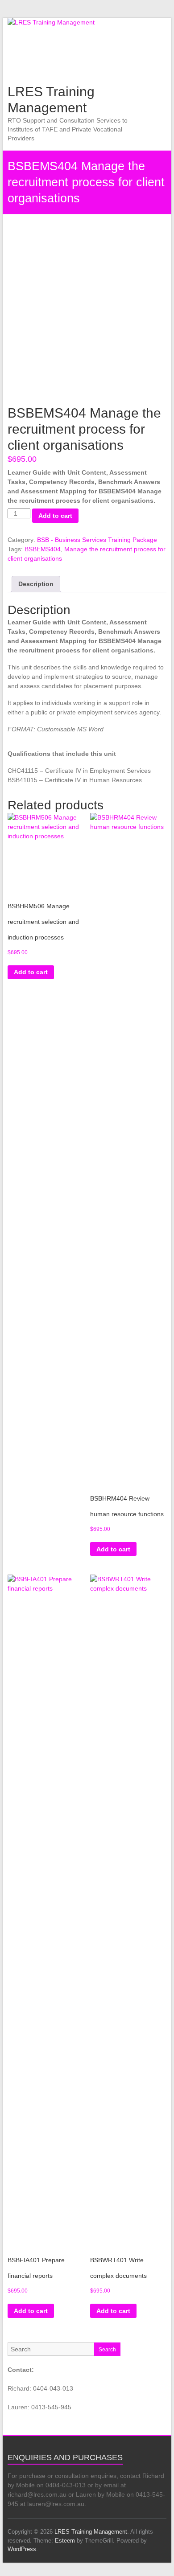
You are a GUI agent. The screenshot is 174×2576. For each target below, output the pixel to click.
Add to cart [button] (31, 972)
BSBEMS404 (43, 549)
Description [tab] (36, 584)
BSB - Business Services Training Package (97, 540)
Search (107, 2350)
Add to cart (55, 516)
